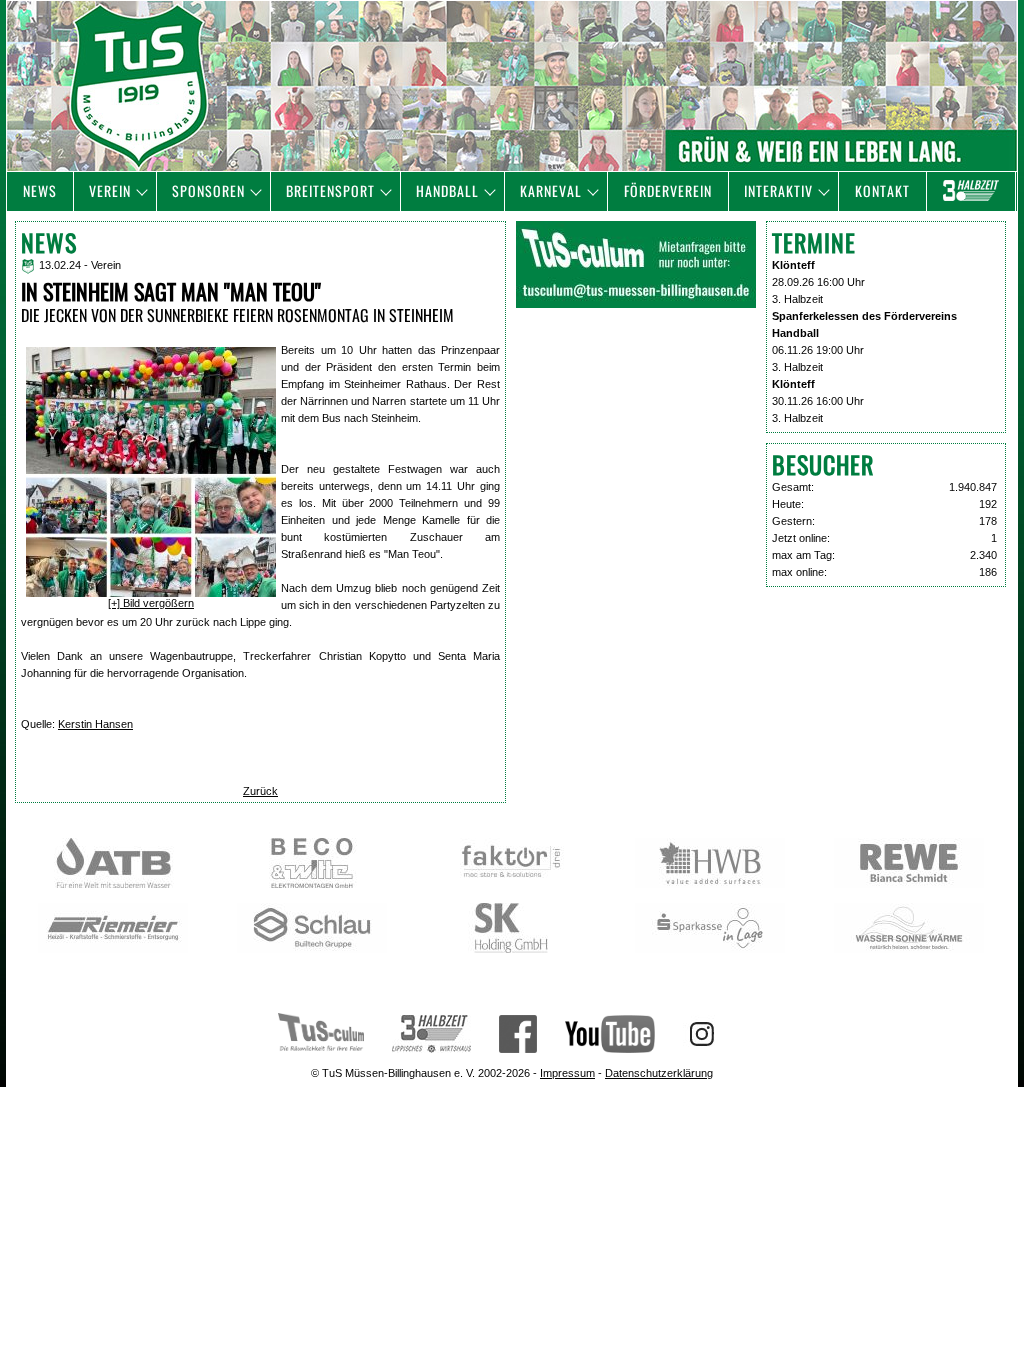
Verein (110, 190)
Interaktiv (778, 190)
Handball (447, 190)
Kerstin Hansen (95, 724)
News (40, 190)
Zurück (260, 791)
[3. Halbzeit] (971, 191)
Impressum (567, 1073)
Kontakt (882, 190)
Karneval (551, 190)
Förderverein (668, 190)
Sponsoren (208, 190)
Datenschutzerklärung (659, 1073)
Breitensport (330, 190)
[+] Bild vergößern (151, 603)
